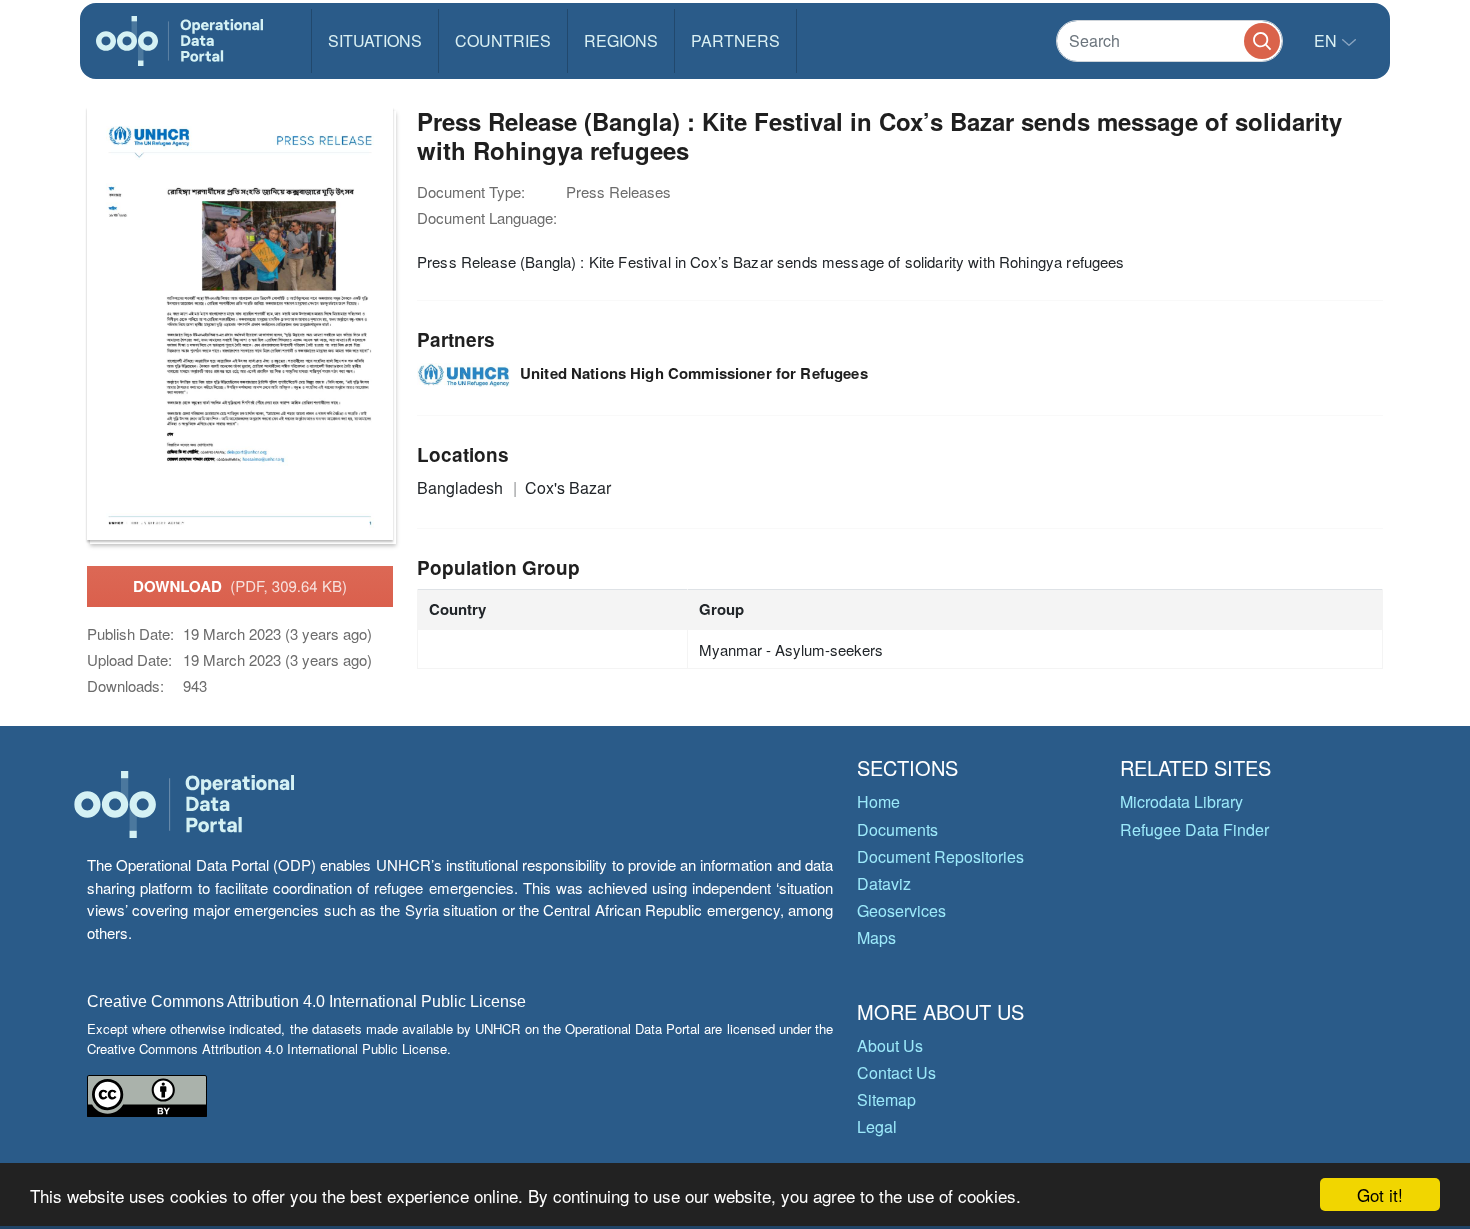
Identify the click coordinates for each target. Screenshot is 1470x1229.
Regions (621, 40)
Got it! (1380, 1194)
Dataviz (884, 883)
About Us (890, 1045)
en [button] (1327, 40)
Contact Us (896, 1072)
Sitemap (886, 1099)
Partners (735, 40)
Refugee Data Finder (1194, 829)
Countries (503, 40)
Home (878, 801)
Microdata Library (1181, 801)
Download (240, 586)
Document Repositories (940, 856)
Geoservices (901, 910)
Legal (877, 1126)
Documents (897, 829)
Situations (375, 40)
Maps (876, 937)
